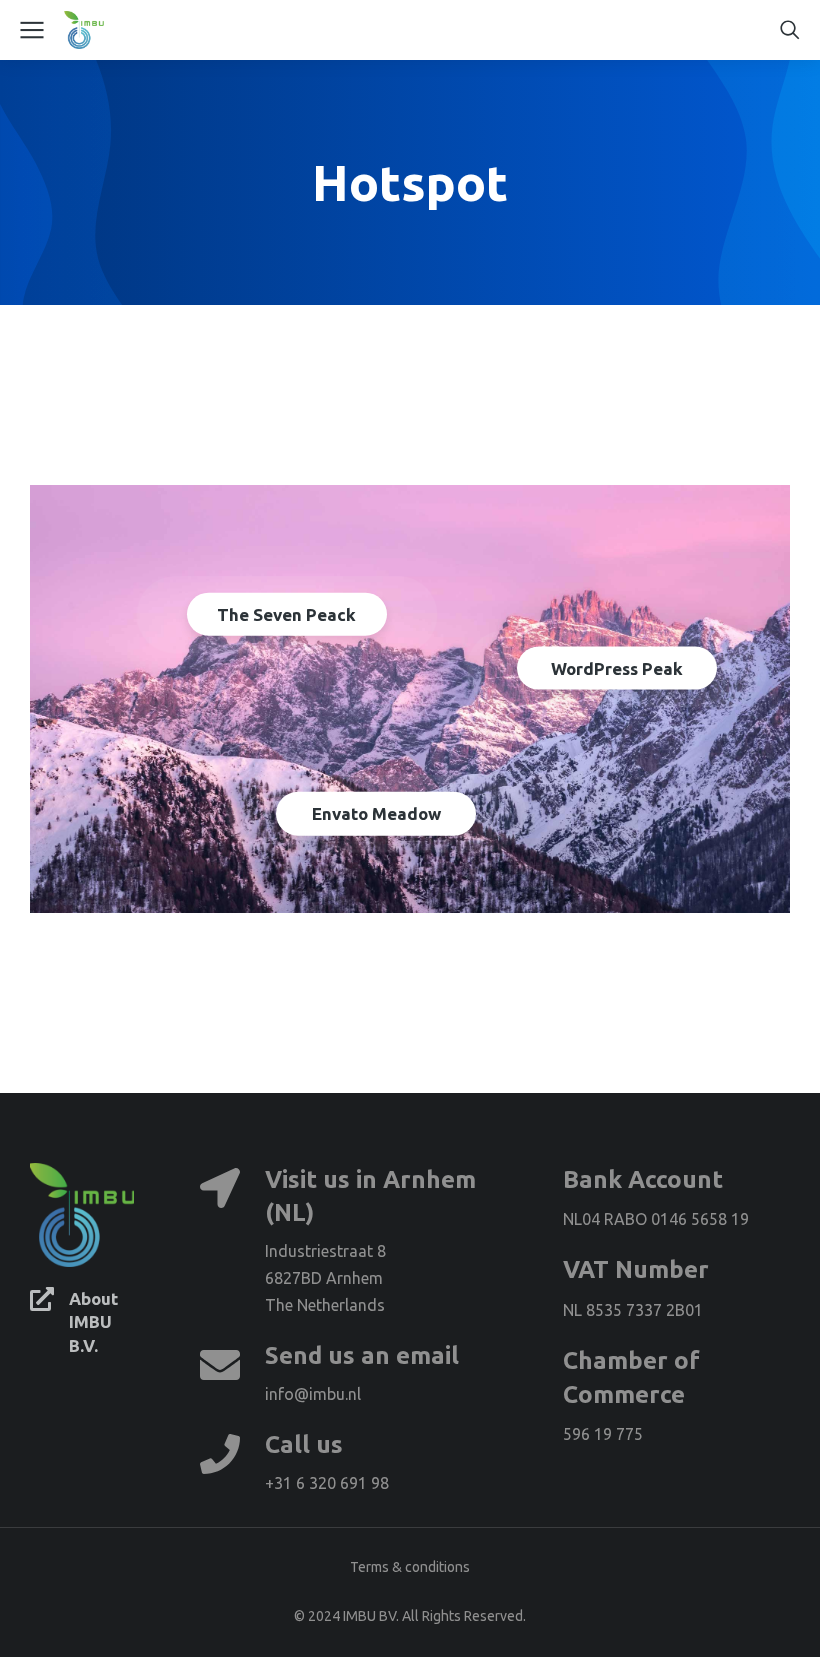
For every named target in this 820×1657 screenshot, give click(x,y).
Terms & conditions (410, 1567)
